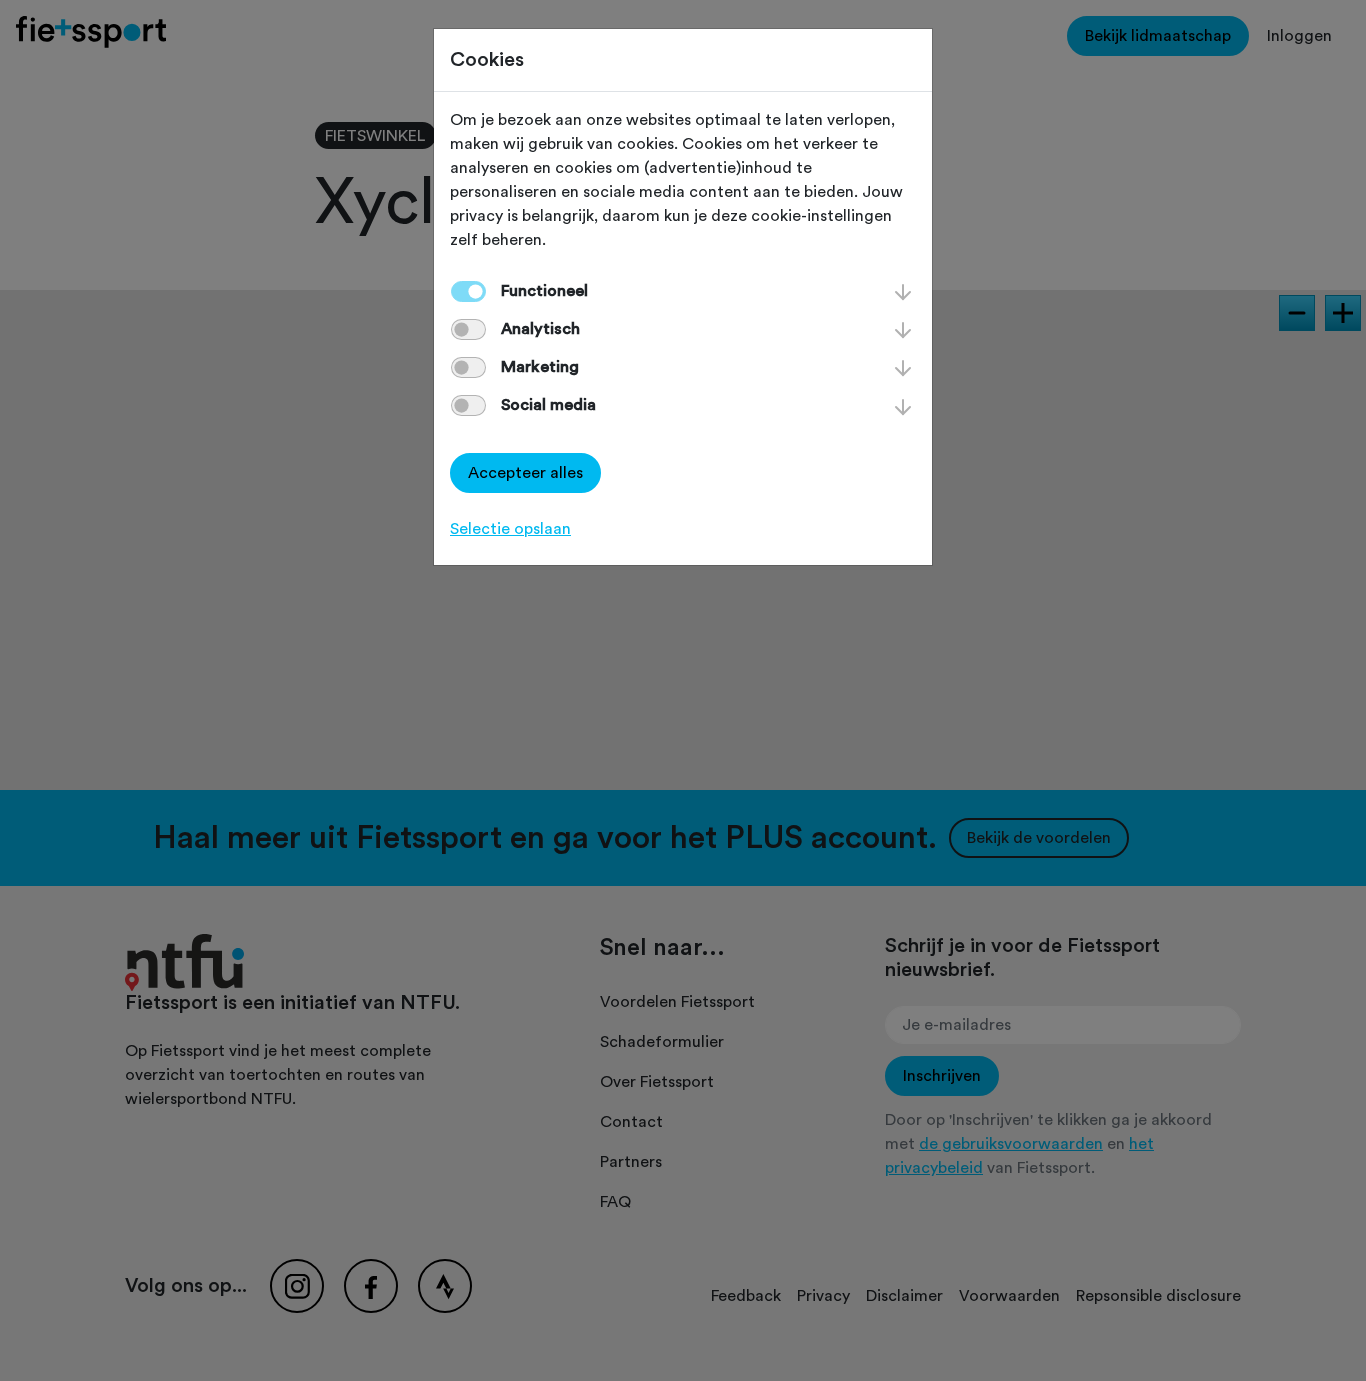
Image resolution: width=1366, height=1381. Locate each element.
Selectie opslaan (510, 529)
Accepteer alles (525, 473)
